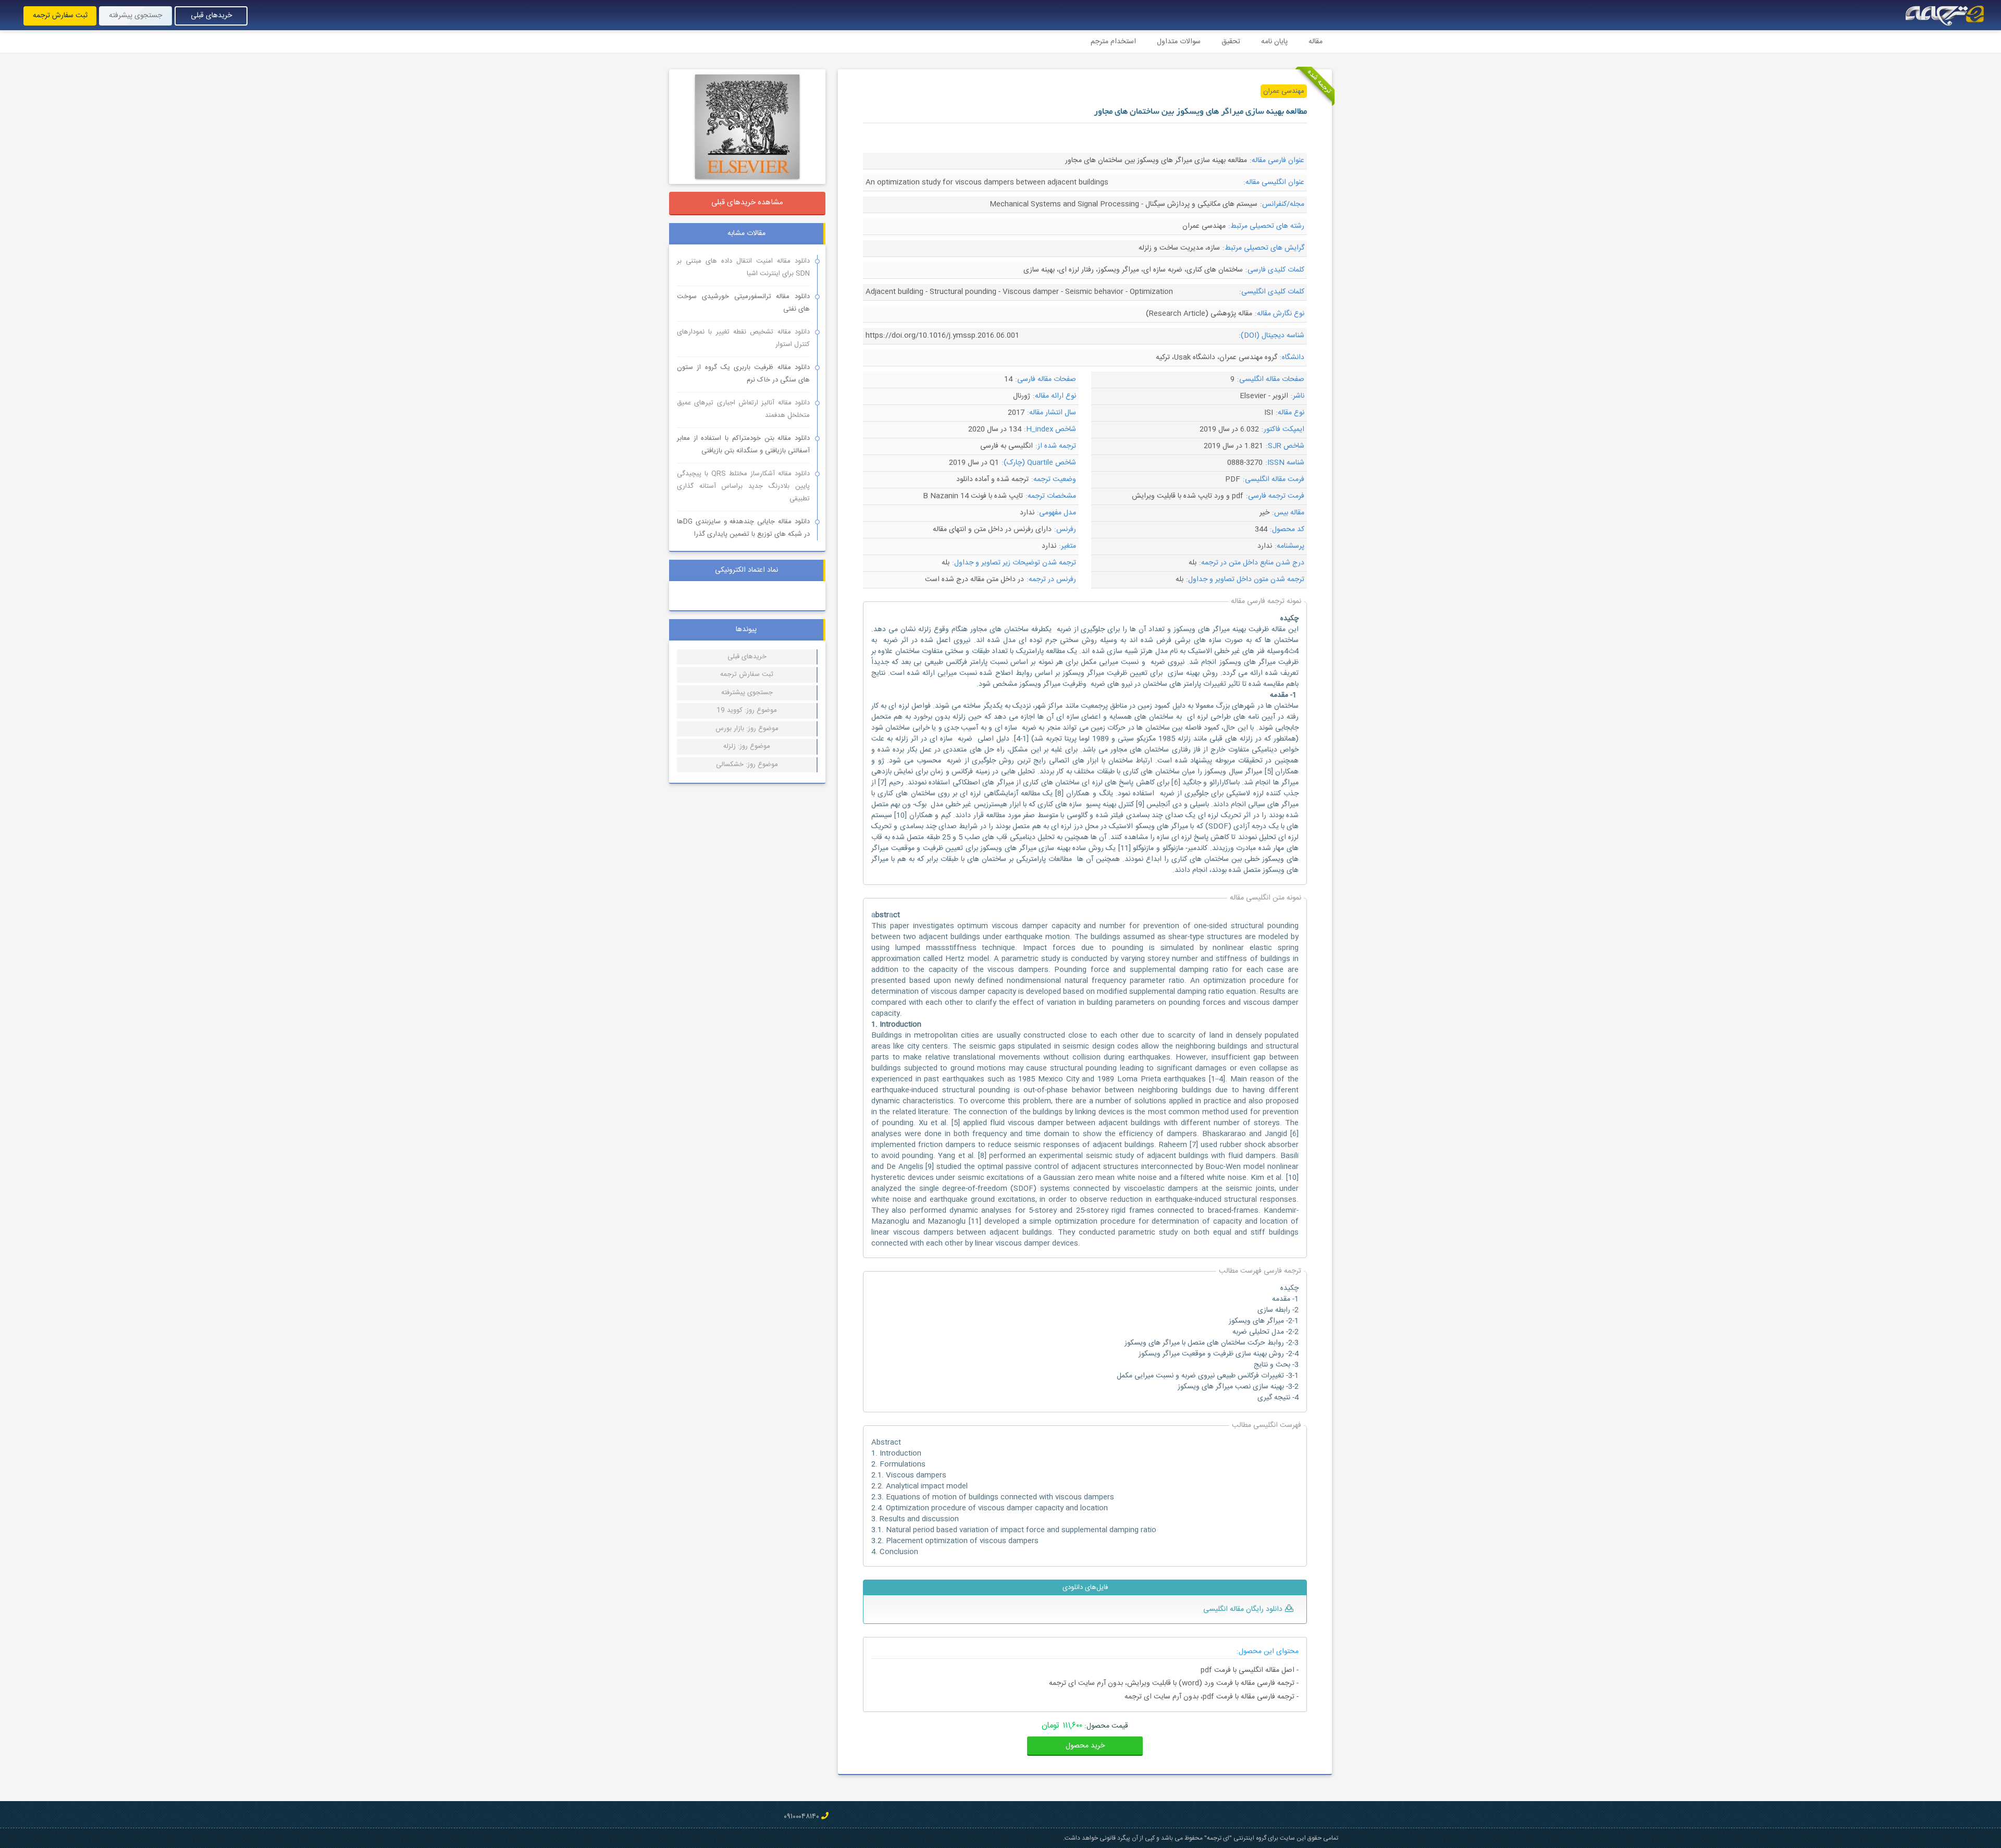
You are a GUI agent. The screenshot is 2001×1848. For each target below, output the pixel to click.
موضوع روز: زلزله (747, 746)
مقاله (1316, 42)
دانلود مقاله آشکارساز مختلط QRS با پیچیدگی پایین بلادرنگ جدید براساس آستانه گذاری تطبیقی (743, 486)
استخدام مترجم (1113, 42)
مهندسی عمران (1284, 91)
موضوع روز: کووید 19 (747, 710)
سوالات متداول (1179, 42)
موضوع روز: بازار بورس (747, 729)
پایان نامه (1274, 42)
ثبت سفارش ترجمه (60, 16)
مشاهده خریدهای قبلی (747, 202)
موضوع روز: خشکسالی (747, 765)
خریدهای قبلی (211, 16)
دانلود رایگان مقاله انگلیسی (1243, 1609)
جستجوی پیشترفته (747, 693)
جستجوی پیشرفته (135, 16)
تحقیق (1231, 42)
